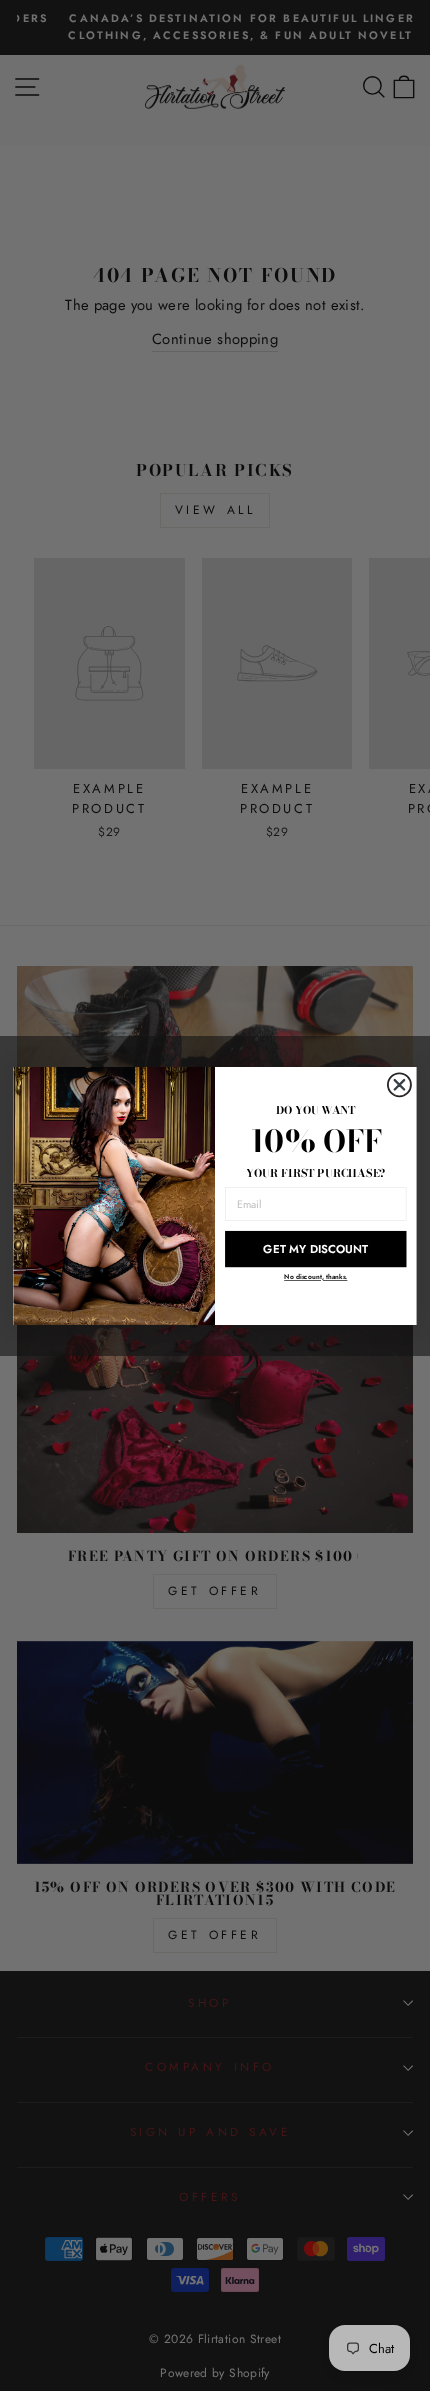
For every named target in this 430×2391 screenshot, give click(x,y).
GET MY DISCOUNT (315, 1248)
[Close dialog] (400, 1085)
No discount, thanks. (315, 1276)
